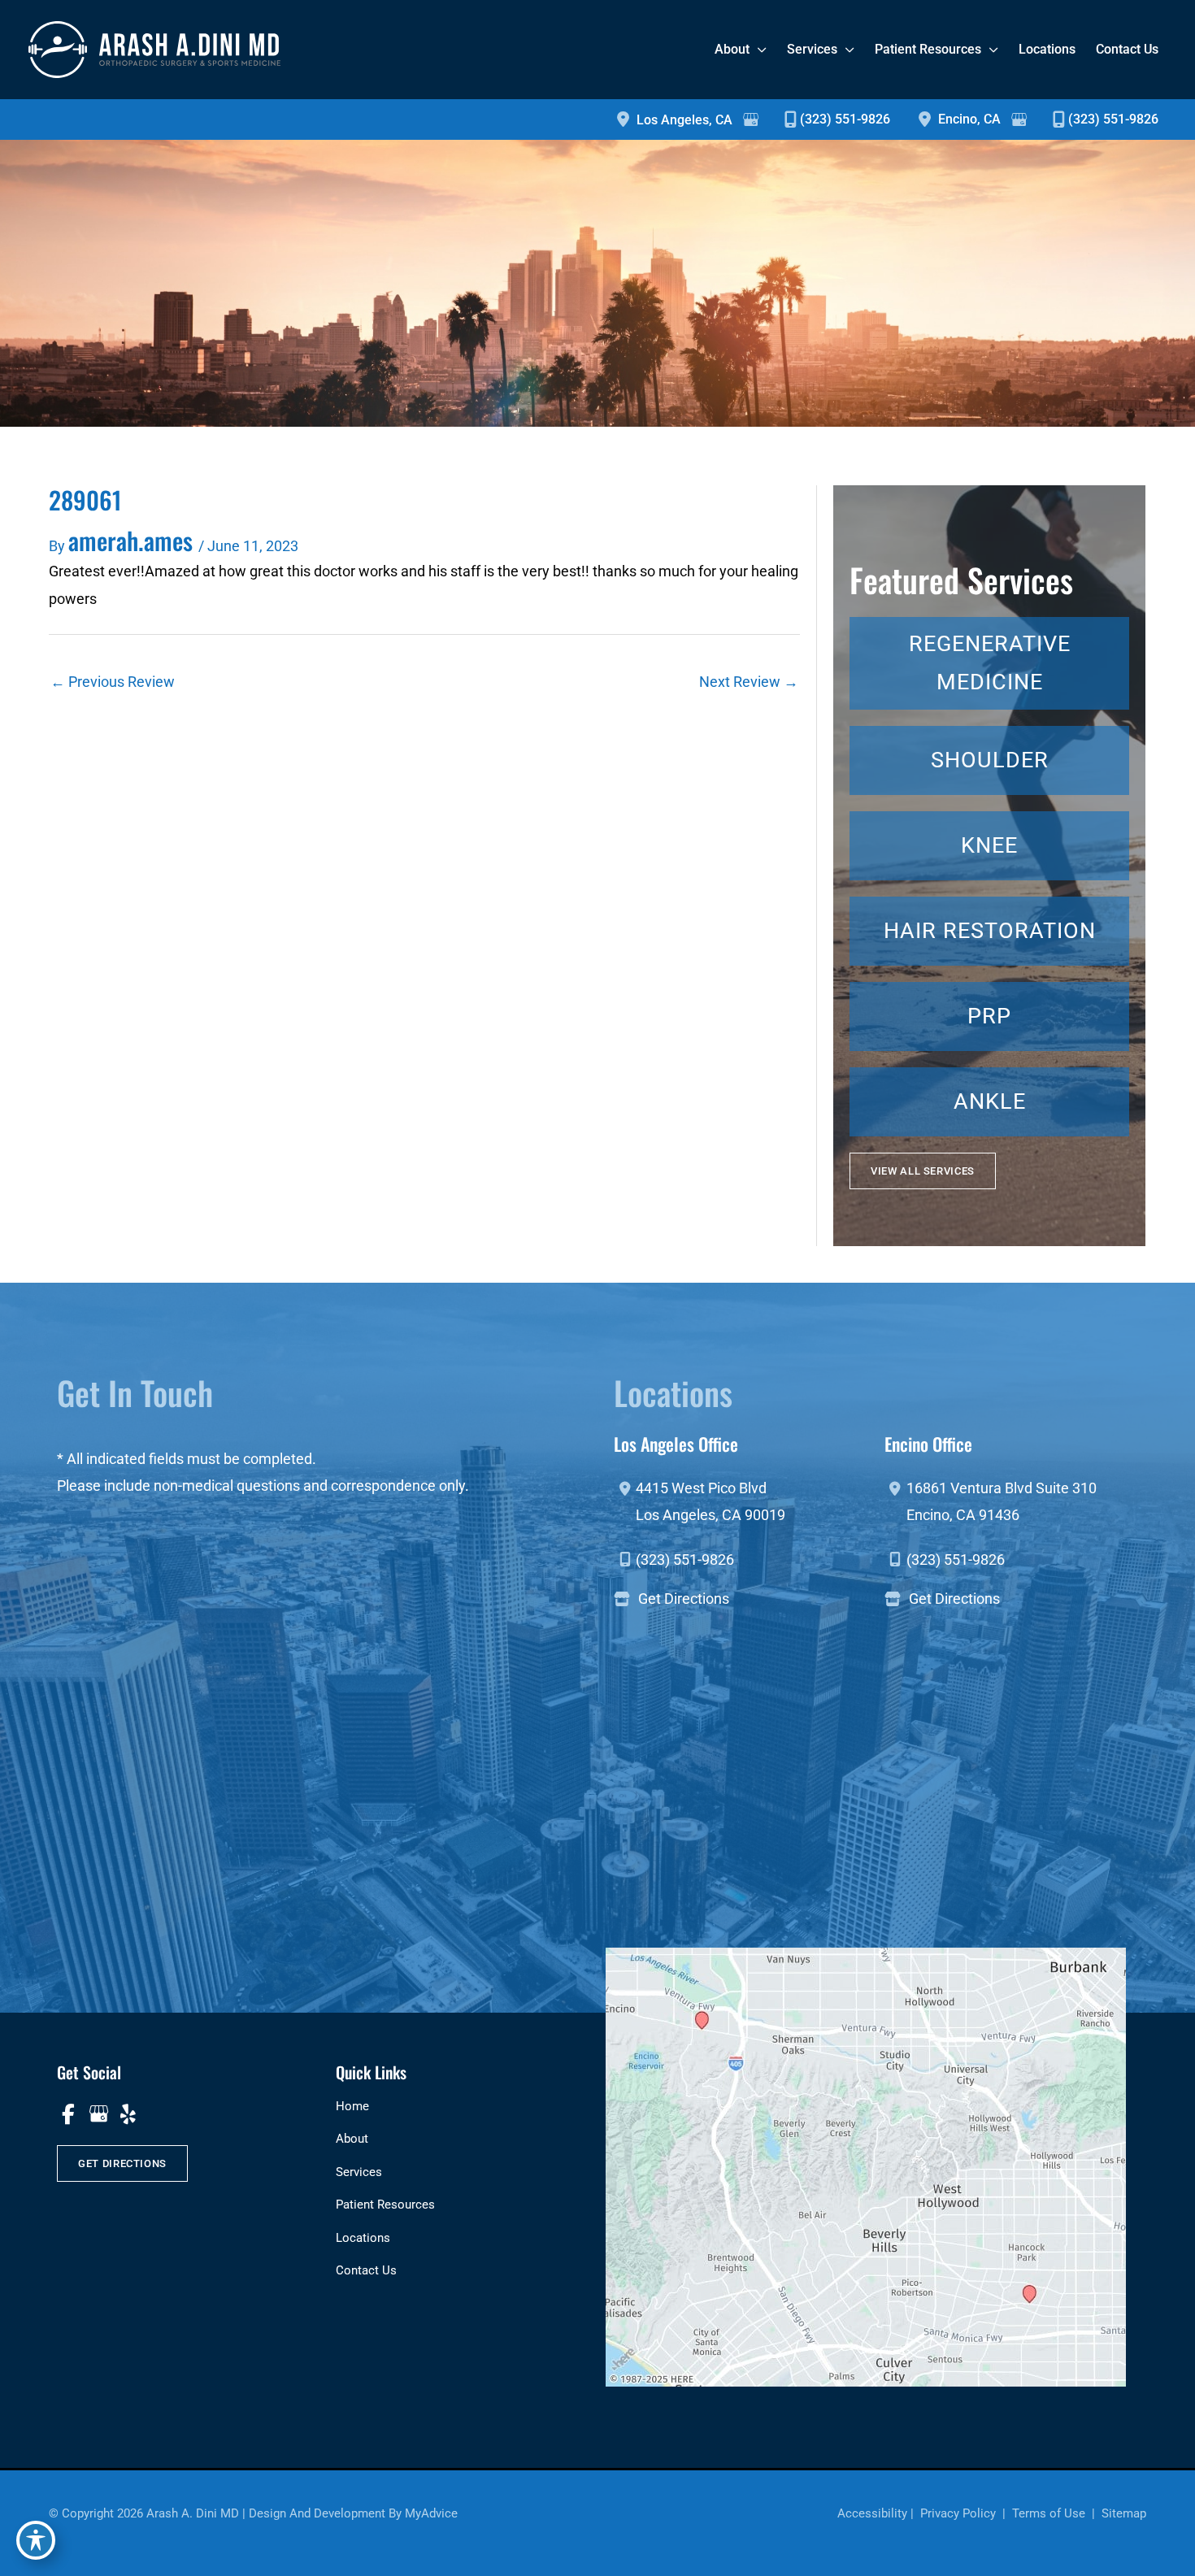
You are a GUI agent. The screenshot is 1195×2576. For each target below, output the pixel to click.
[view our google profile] (98, 2114)
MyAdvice (431, 2513)
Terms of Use (1049, 2513)
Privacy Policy (958, 2513)
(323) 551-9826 (845, 119)
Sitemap (1122, 2513)
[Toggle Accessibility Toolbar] (36, 2540)
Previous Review (113, 682)
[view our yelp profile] (128, 2114)
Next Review (749, 682)
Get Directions (684, 1599)
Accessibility (872, 2513)
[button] (923, 1171)
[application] (758, 49)
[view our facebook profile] (68, 2114)
